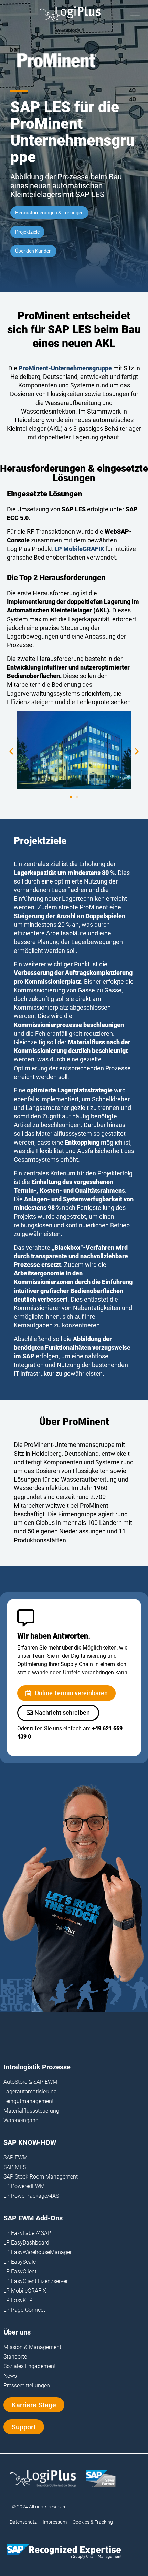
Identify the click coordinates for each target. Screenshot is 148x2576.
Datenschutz (23, 2522)
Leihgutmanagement (29, 2101)
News (10, 2376)
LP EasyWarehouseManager (38, 2252)
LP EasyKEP (18, 2300)
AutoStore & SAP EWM (30, 2082)
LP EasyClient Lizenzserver (36, 2281)
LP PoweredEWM (24, 2186)
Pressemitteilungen (27, 2386)
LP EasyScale (20, 2262)
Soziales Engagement (30, 2366)
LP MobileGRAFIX (25, 2291)
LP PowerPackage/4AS (31, 2196)
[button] (11, 751)
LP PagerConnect (24, 2310)
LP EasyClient (20, 2271)
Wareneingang (21, 2120)
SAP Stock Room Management (41, 2177)
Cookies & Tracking (93, 2522)
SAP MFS (15, 2167)
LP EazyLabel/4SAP (27, 2233)
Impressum (55, 2522)
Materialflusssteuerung (31, 2111)
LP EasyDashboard (26, 2243)
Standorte (15, 2357)
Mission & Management (32, 2347)
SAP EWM (15, 2157)
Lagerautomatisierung (30, 2091)
